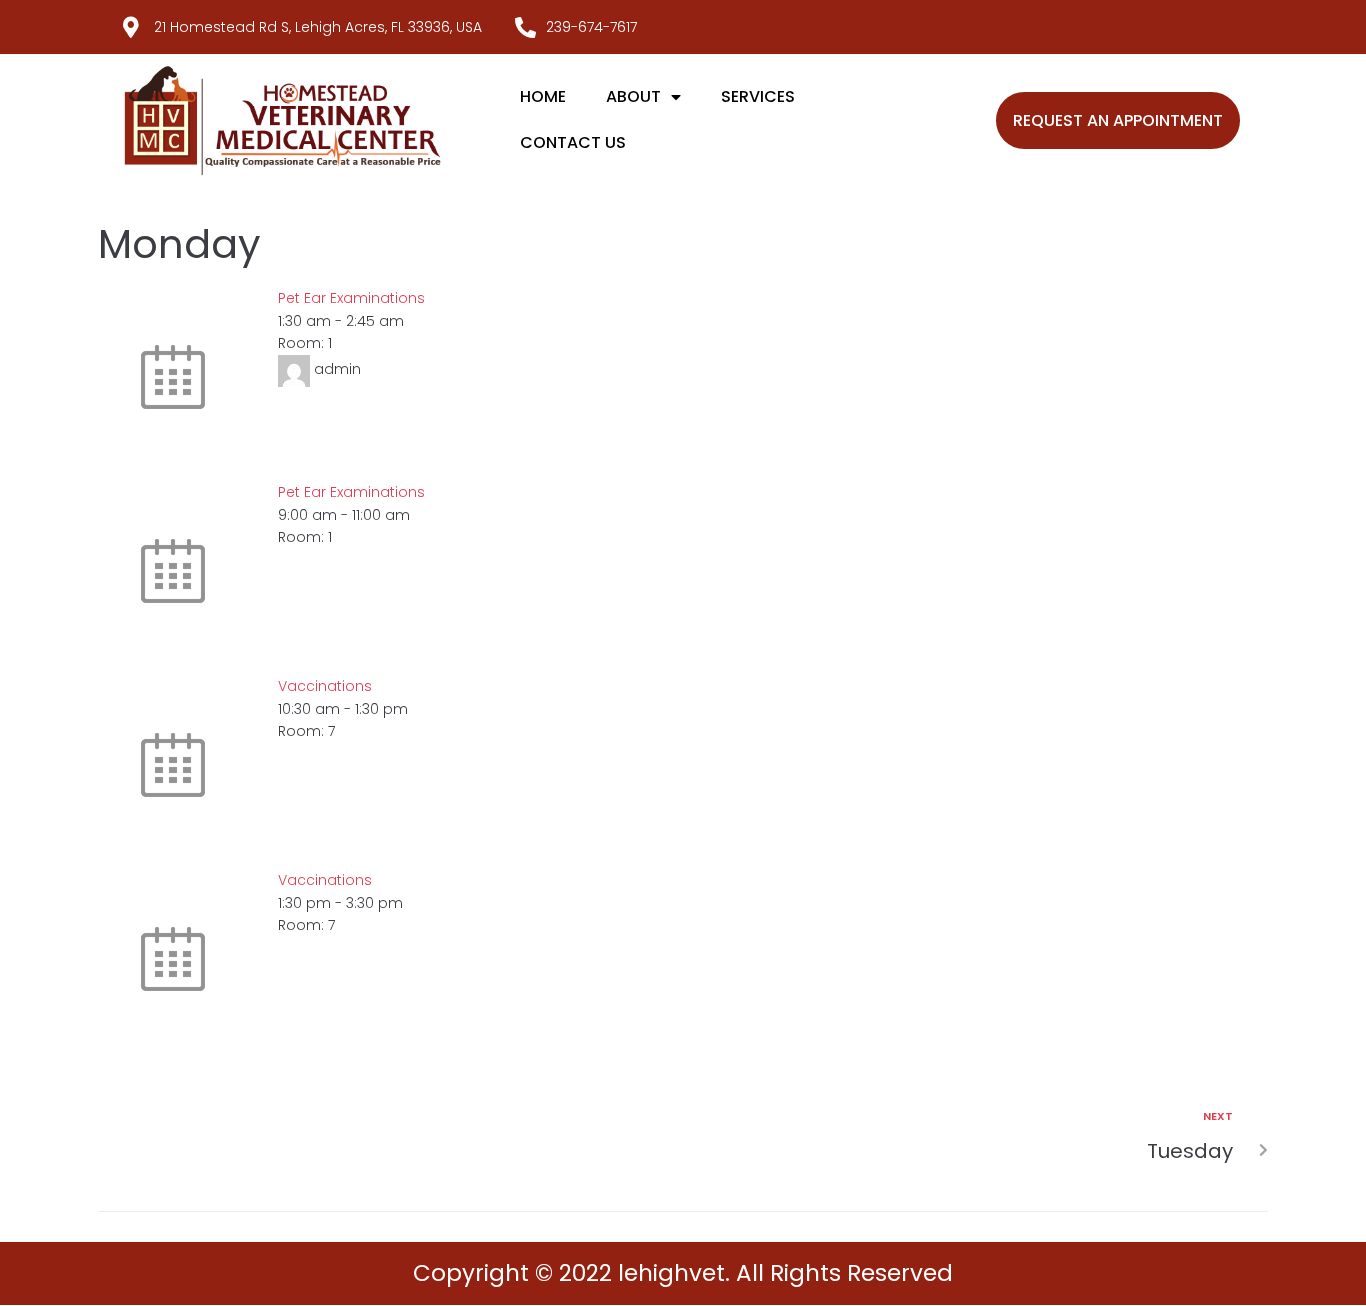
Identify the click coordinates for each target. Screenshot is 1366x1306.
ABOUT (633, 96)
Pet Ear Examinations (351, 298)
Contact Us (573, 142)
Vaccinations (325, 686)
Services (758, 96)
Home (543, 96)
